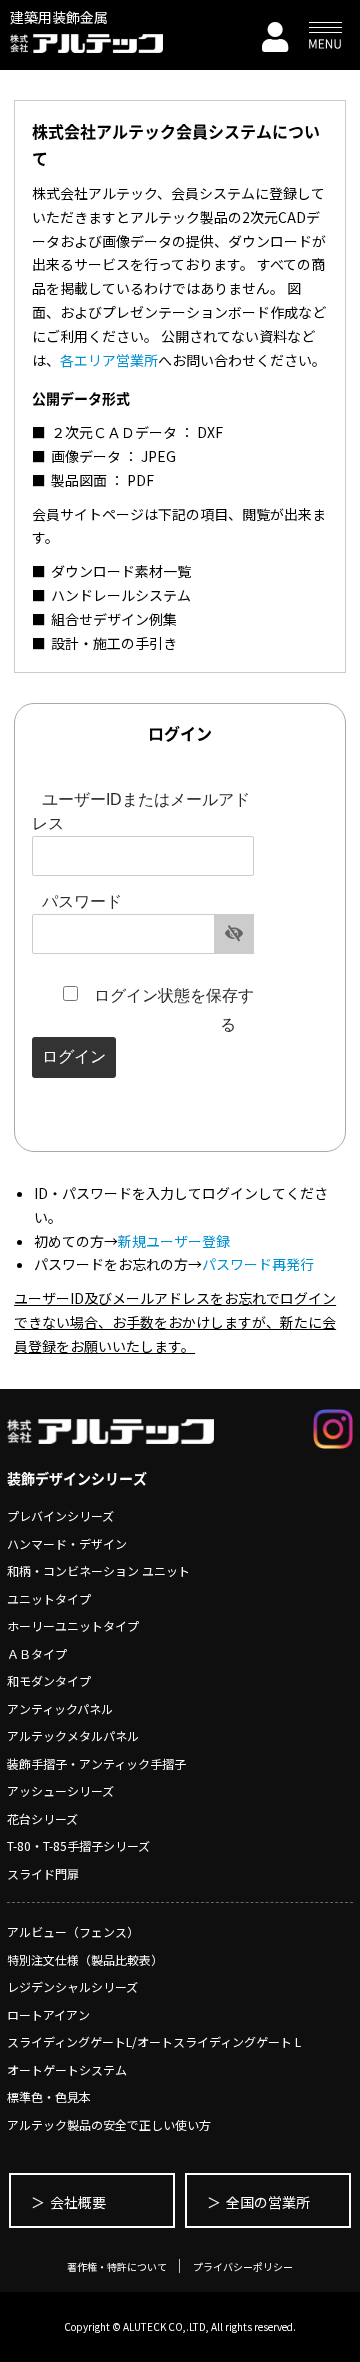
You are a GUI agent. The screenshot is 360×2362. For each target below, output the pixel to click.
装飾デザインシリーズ (77, 1478)
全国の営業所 (268, 2202)
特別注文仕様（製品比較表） (85, 1959)
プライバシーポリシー (243, 2266)
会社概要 (78, 2202)
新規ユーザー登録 (174, 1241)
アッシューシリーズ (60, 1790)
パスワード (82, 901)
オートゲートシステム (67, 2069)
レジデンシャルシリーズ (72, 1986)
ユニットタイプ (49, 1598)
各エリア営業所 (109, 360)
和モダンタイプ (49, 1680)
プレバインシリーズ (60, 1515)
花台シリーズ (42, 1818)
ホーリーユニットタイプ (73, 1625)
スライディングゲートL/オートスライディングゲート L (154, 2041)
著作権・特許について (117, 2266)
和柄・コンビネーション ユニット (98, 1570)
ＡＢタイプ (37, 1653)
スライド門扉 (43, 1873)
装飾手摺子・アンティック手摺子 (96, 1763)
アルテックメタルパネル (73, 1735)
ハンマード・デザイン (67, 1543)
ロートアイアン (48, 2014)
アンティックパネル (60, 1708)
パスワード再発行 (258, 1264)
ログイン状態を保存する (174, 1010)
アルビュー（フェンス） (73, 1931)
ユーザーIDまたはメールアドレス (141, 811)
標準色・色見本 (49, 2096)
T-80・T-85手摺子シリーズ (78, 1845)
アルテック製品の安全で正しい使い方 (109, 2124)
